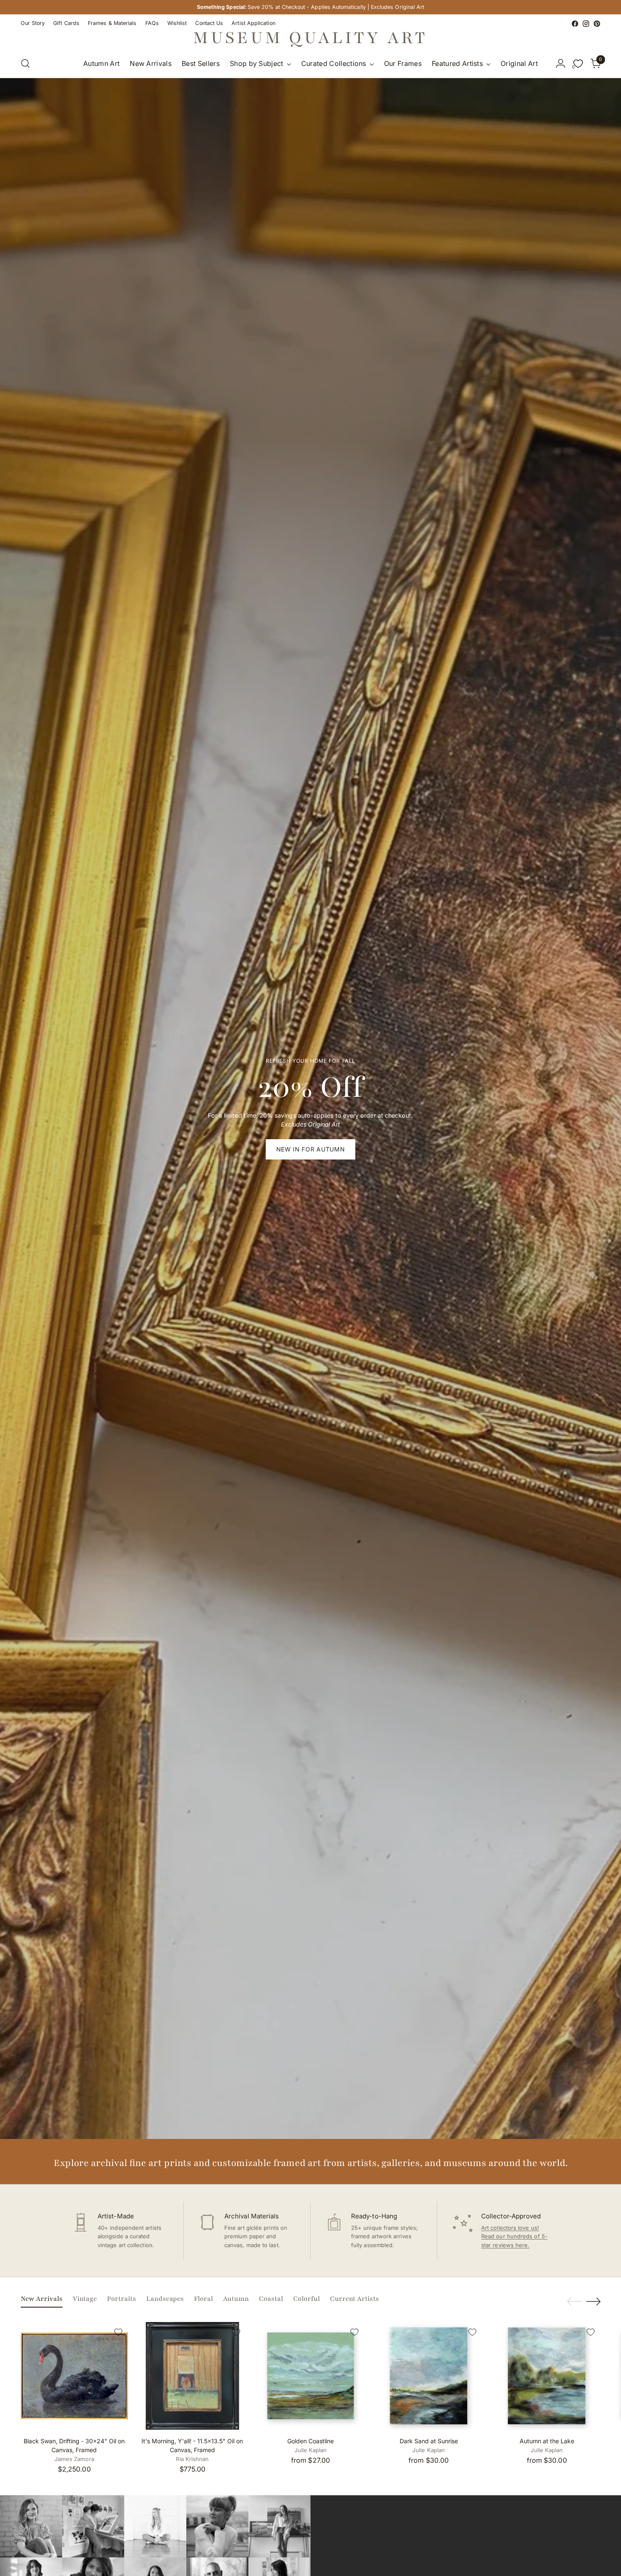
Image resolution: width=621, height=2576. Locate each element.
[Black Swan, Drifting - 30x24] (75, 2376)
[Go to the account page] (561, 63)
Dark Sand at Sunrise (429, 2441)
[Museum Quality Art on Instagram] (586, 24)
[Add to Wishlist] (118, 2332)
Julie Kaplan (311, 2450)
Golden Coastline (310, 2441)
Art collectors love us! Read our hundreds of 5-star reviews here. (514, 2237)
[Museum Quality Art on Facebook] (575, 24)
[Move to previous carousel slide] (574, 2302)
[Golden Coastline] (311, 2376)
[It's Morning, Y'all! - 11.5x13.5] (192, 2376)
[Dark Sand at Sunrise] (429, 2376)
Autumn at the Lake (547, 2441)
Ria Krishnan (192, 2459)
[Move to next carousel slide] (594, 2301)
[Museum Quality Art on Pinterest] (597, 24)
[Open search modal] (25, 63)
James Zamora (74, 2459)
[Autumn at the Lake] (547, 2376)
